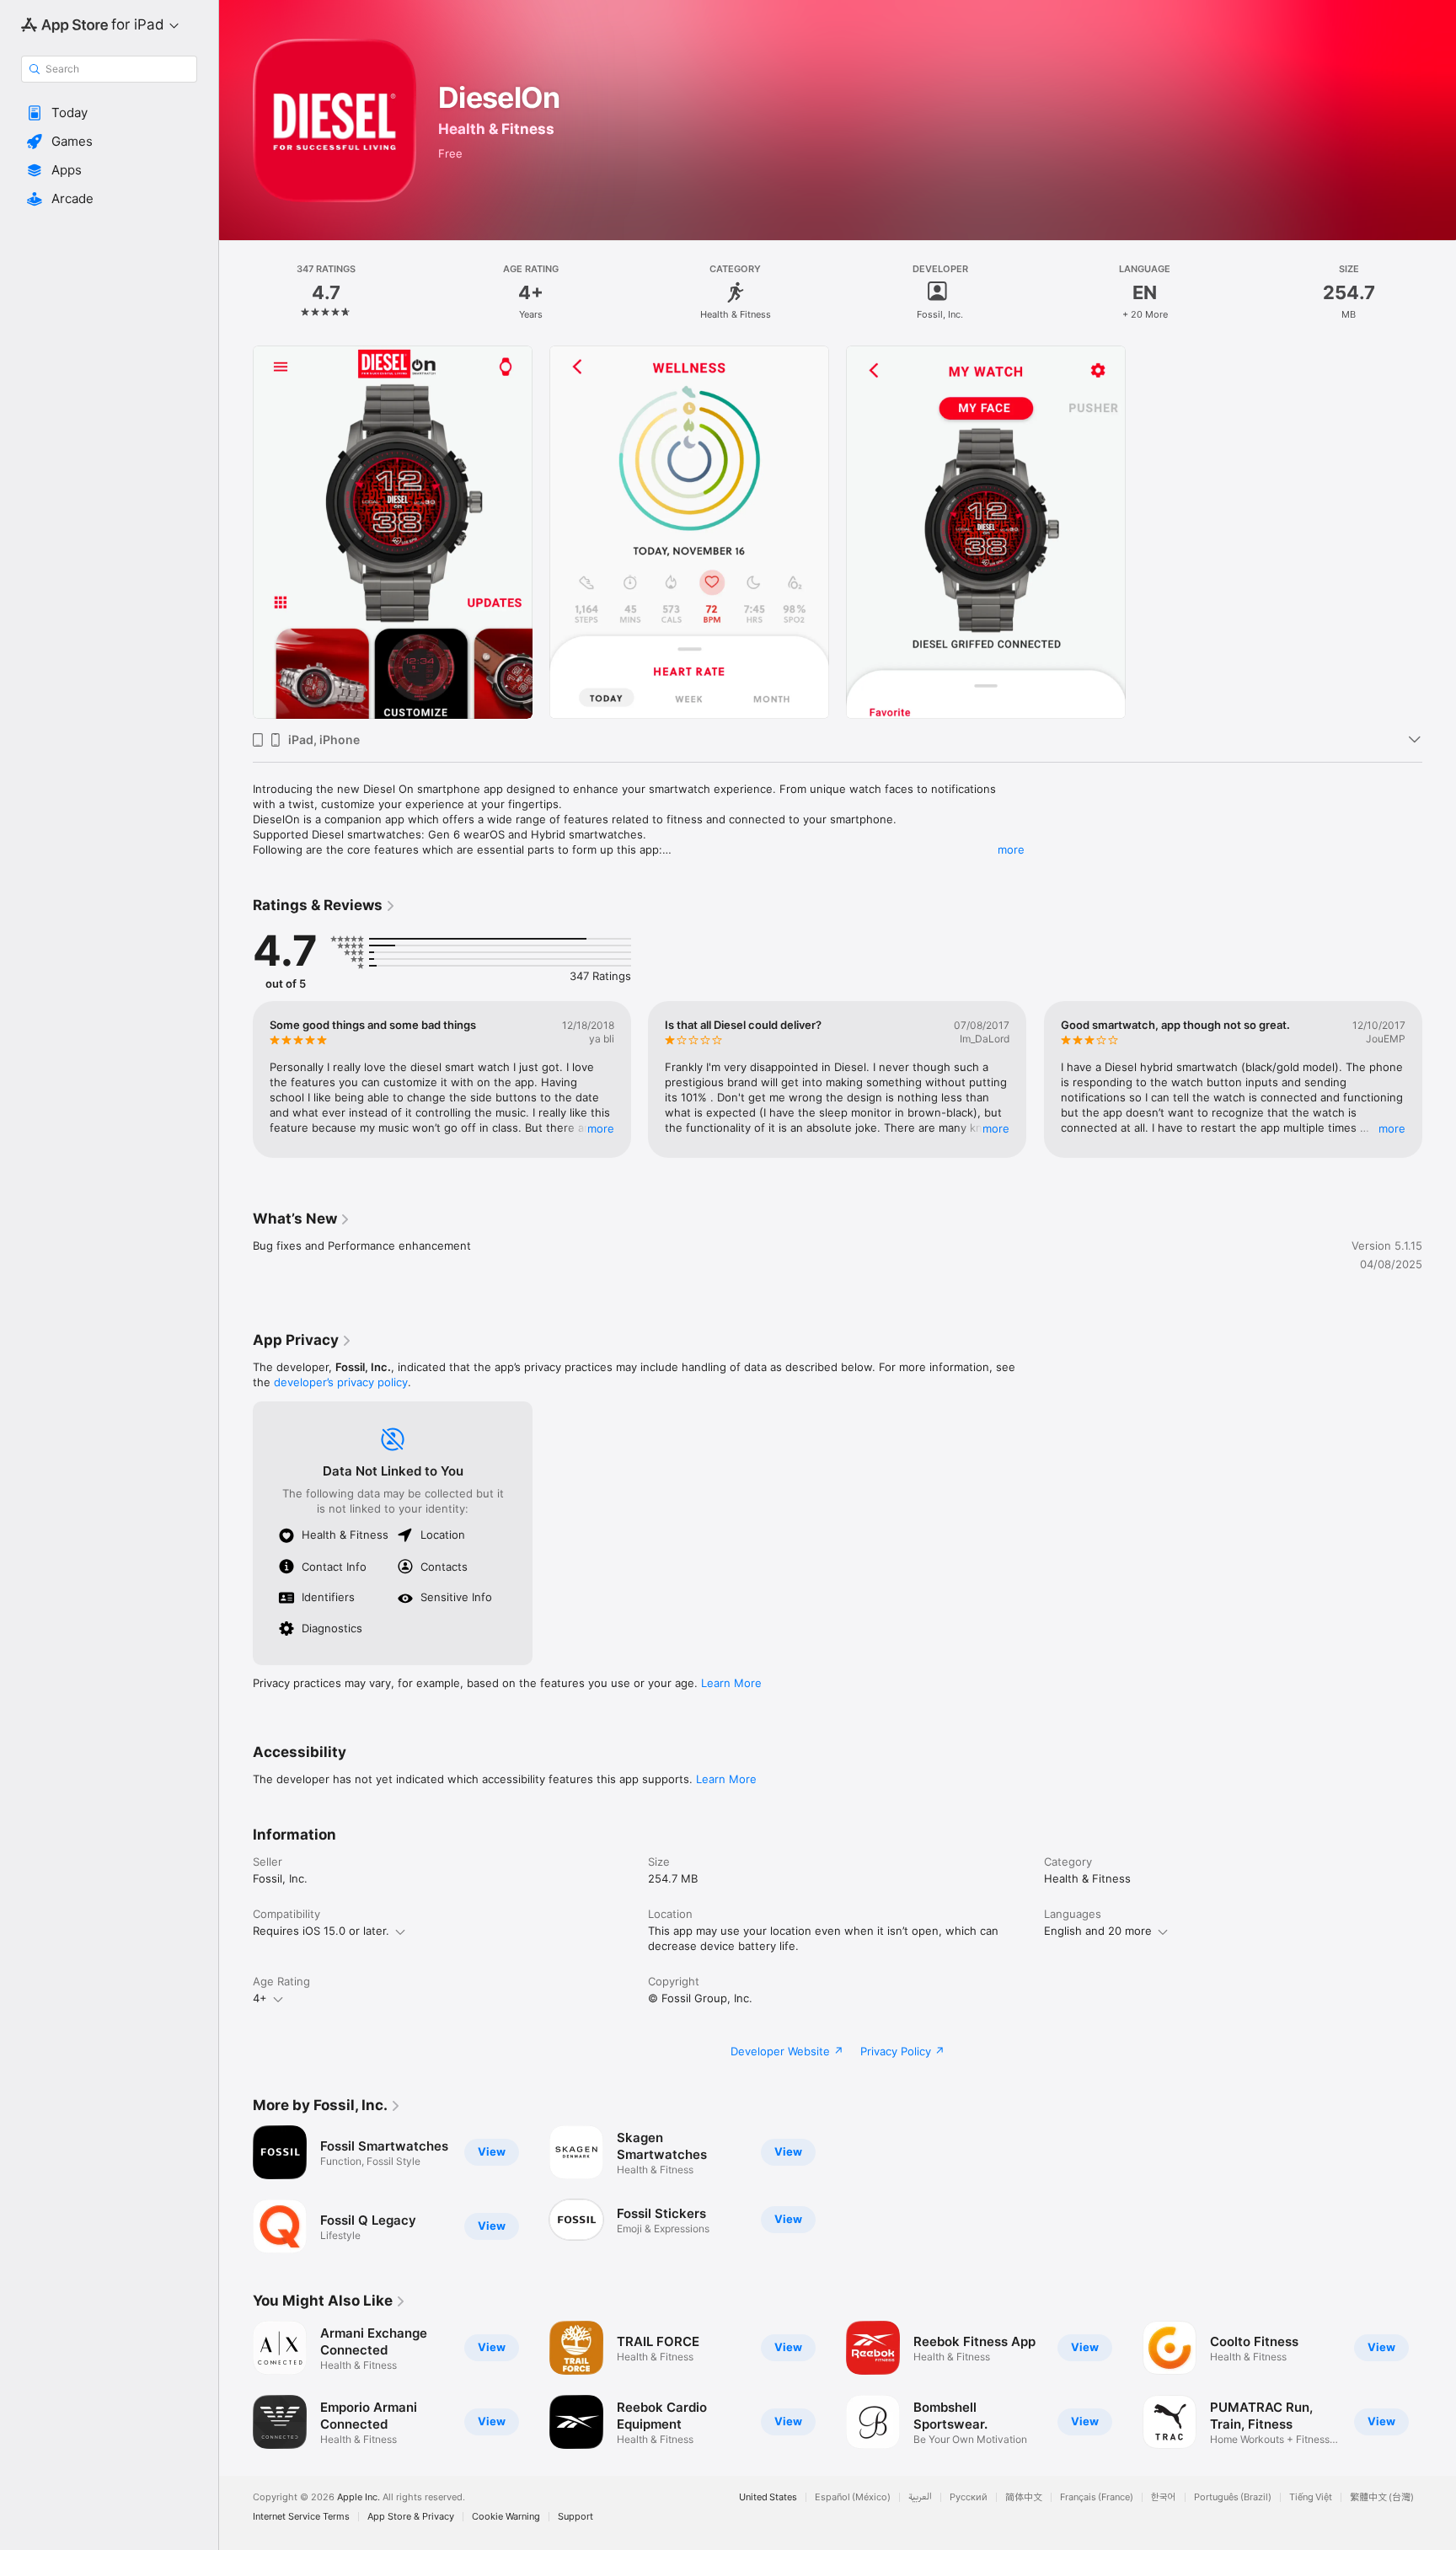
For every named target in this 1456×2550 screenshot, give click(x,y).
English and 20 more (1098, 1931)
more (1011, 849)
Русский (969, 2497)
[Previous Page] (236, 1079)
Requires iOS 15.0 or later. (321, 1931)
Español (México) (853, 2497)
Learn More (731, 1683)
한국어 (1164, 2497)
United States (768, 2497)
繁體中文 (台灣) (1382, 2497)
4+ (260, 1998)
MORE (601, 1128)
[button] (109, 113)
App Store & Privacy (411, 2517)
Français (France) (1097, 2497)
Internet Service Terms (301, 2517)
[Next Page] (1439, 1079)
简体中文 (1024, 2497)
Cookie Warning (506, 2517)
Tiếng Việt (1311, 2497)
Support (575, 2517)
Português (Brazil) (1233, 2497)
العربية (920, 2497)
